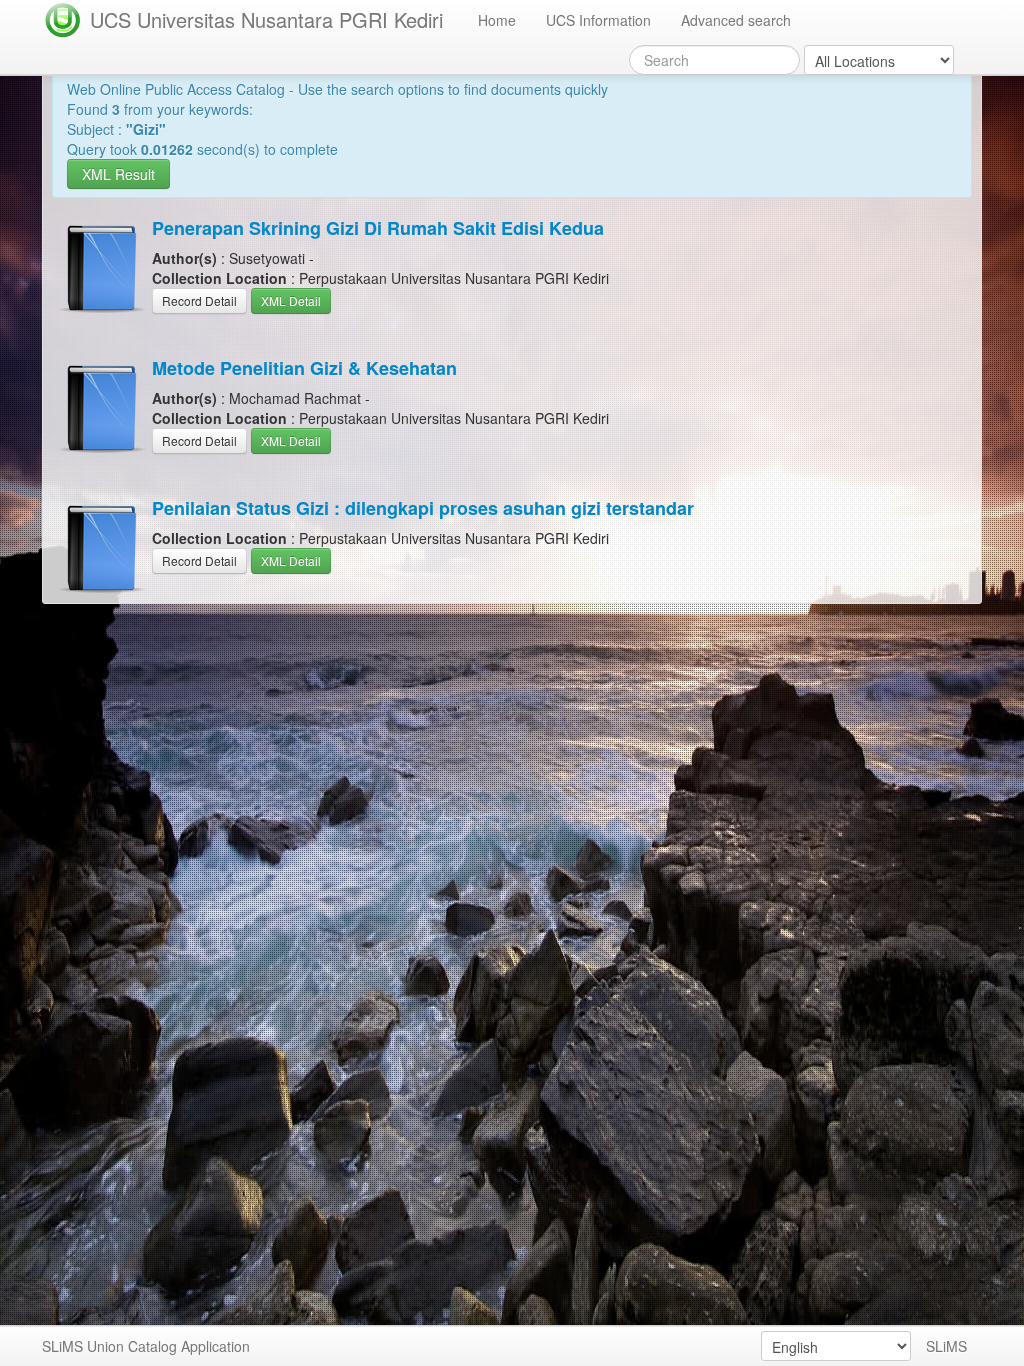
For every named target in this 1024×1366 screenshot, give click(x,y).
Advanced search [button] (736, 20)
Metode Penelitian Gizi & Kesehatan (304, 368)
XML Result (118, 174)
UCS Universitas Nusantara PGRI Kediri (266, 19)
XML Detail (291, 300)
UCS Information (598, 20)
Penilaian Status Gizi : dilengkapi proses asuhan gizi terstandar (423, 508)
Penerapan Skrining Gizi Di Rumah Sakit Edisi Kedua (378, 228)
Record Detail (199, 300)
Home (497, 20)
